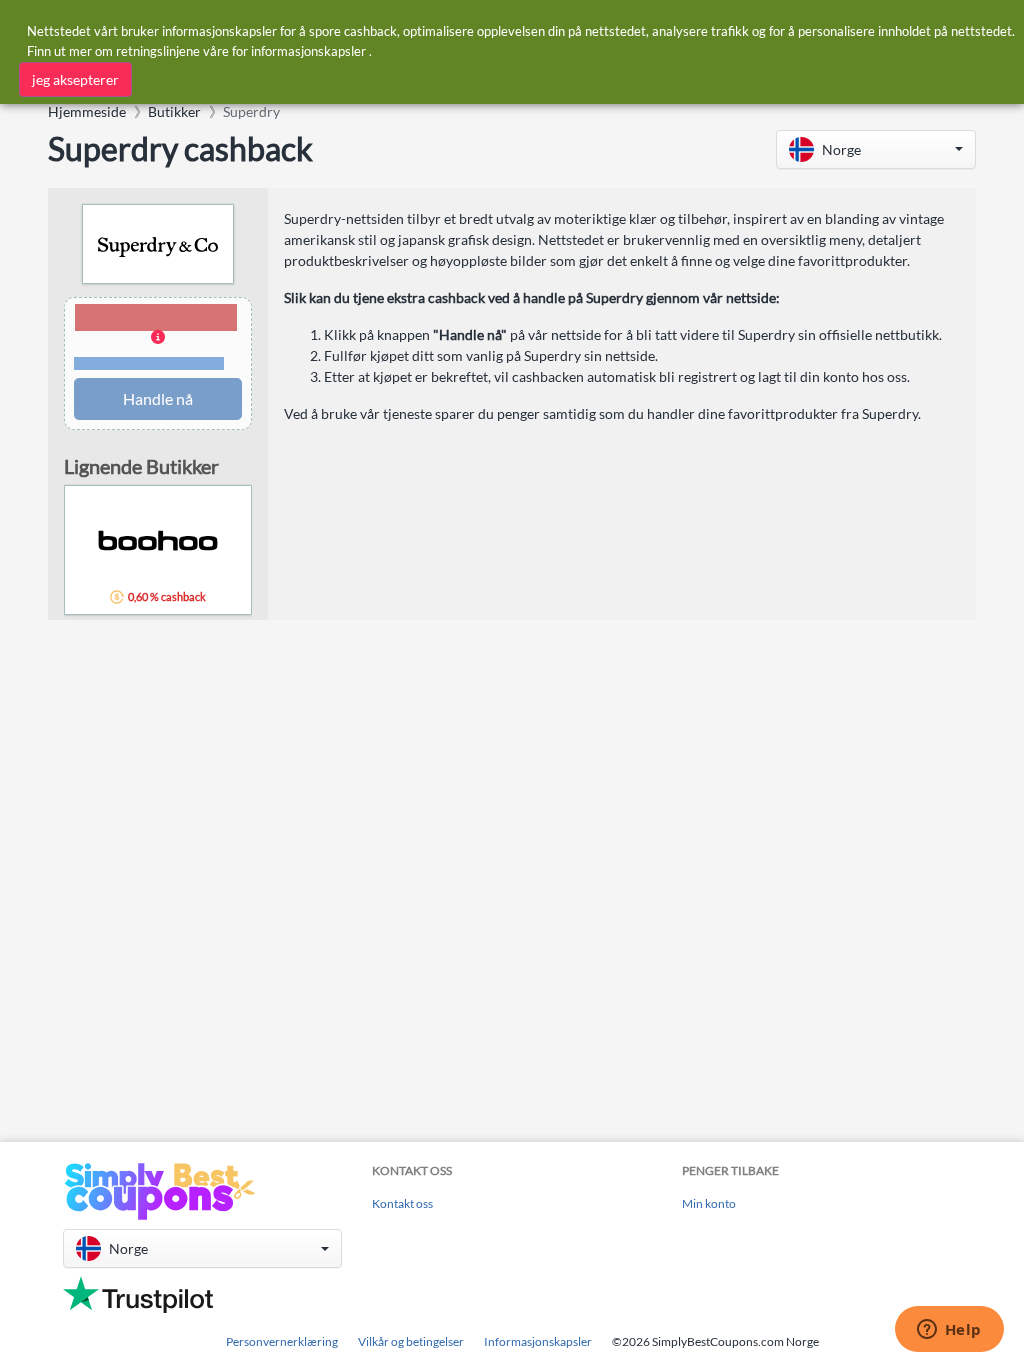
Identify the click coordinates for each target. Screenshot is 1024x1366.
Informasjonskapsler (538, 1341)
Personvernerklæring (282, 1341)
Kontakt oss (402, 1203)
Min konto (709, 1203)
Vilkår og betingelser (411, 1341)
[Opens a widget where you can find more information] (949, 1331)
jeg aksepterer (75, 79)
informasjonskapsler (308, 51)
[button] (876, 149)
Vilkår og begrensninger (149, 363)
